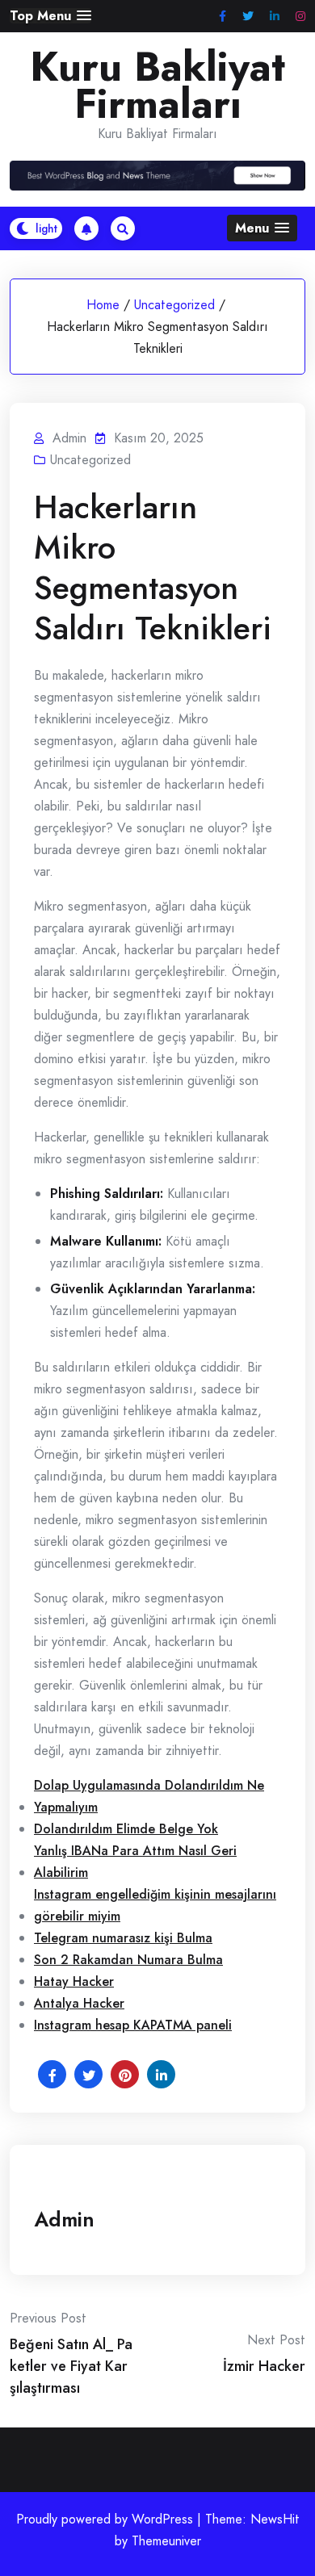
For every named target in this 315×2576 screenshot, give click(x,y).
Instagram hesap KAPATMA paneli (133, 2025)
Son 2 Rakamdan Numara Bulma (128, 1960)
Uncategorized (174, 305)
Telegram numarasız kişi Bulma (123, 1938)
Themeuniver (166, 2541)
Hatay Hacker (74, 1981)
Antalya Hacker (79, 2003)
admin (64, 2219)
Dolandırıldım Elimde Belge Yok (126, 1829)
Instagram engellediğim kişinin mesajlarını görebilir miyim (155, 1905)
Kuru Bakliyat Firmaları (157, 86)
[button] (50, 16)
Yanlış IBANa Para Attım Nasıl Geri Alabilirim (135, 1862)
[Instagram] (300, 17)
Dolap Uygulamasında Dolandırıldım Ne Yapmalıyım (149, 1796)
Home (103, 305)
